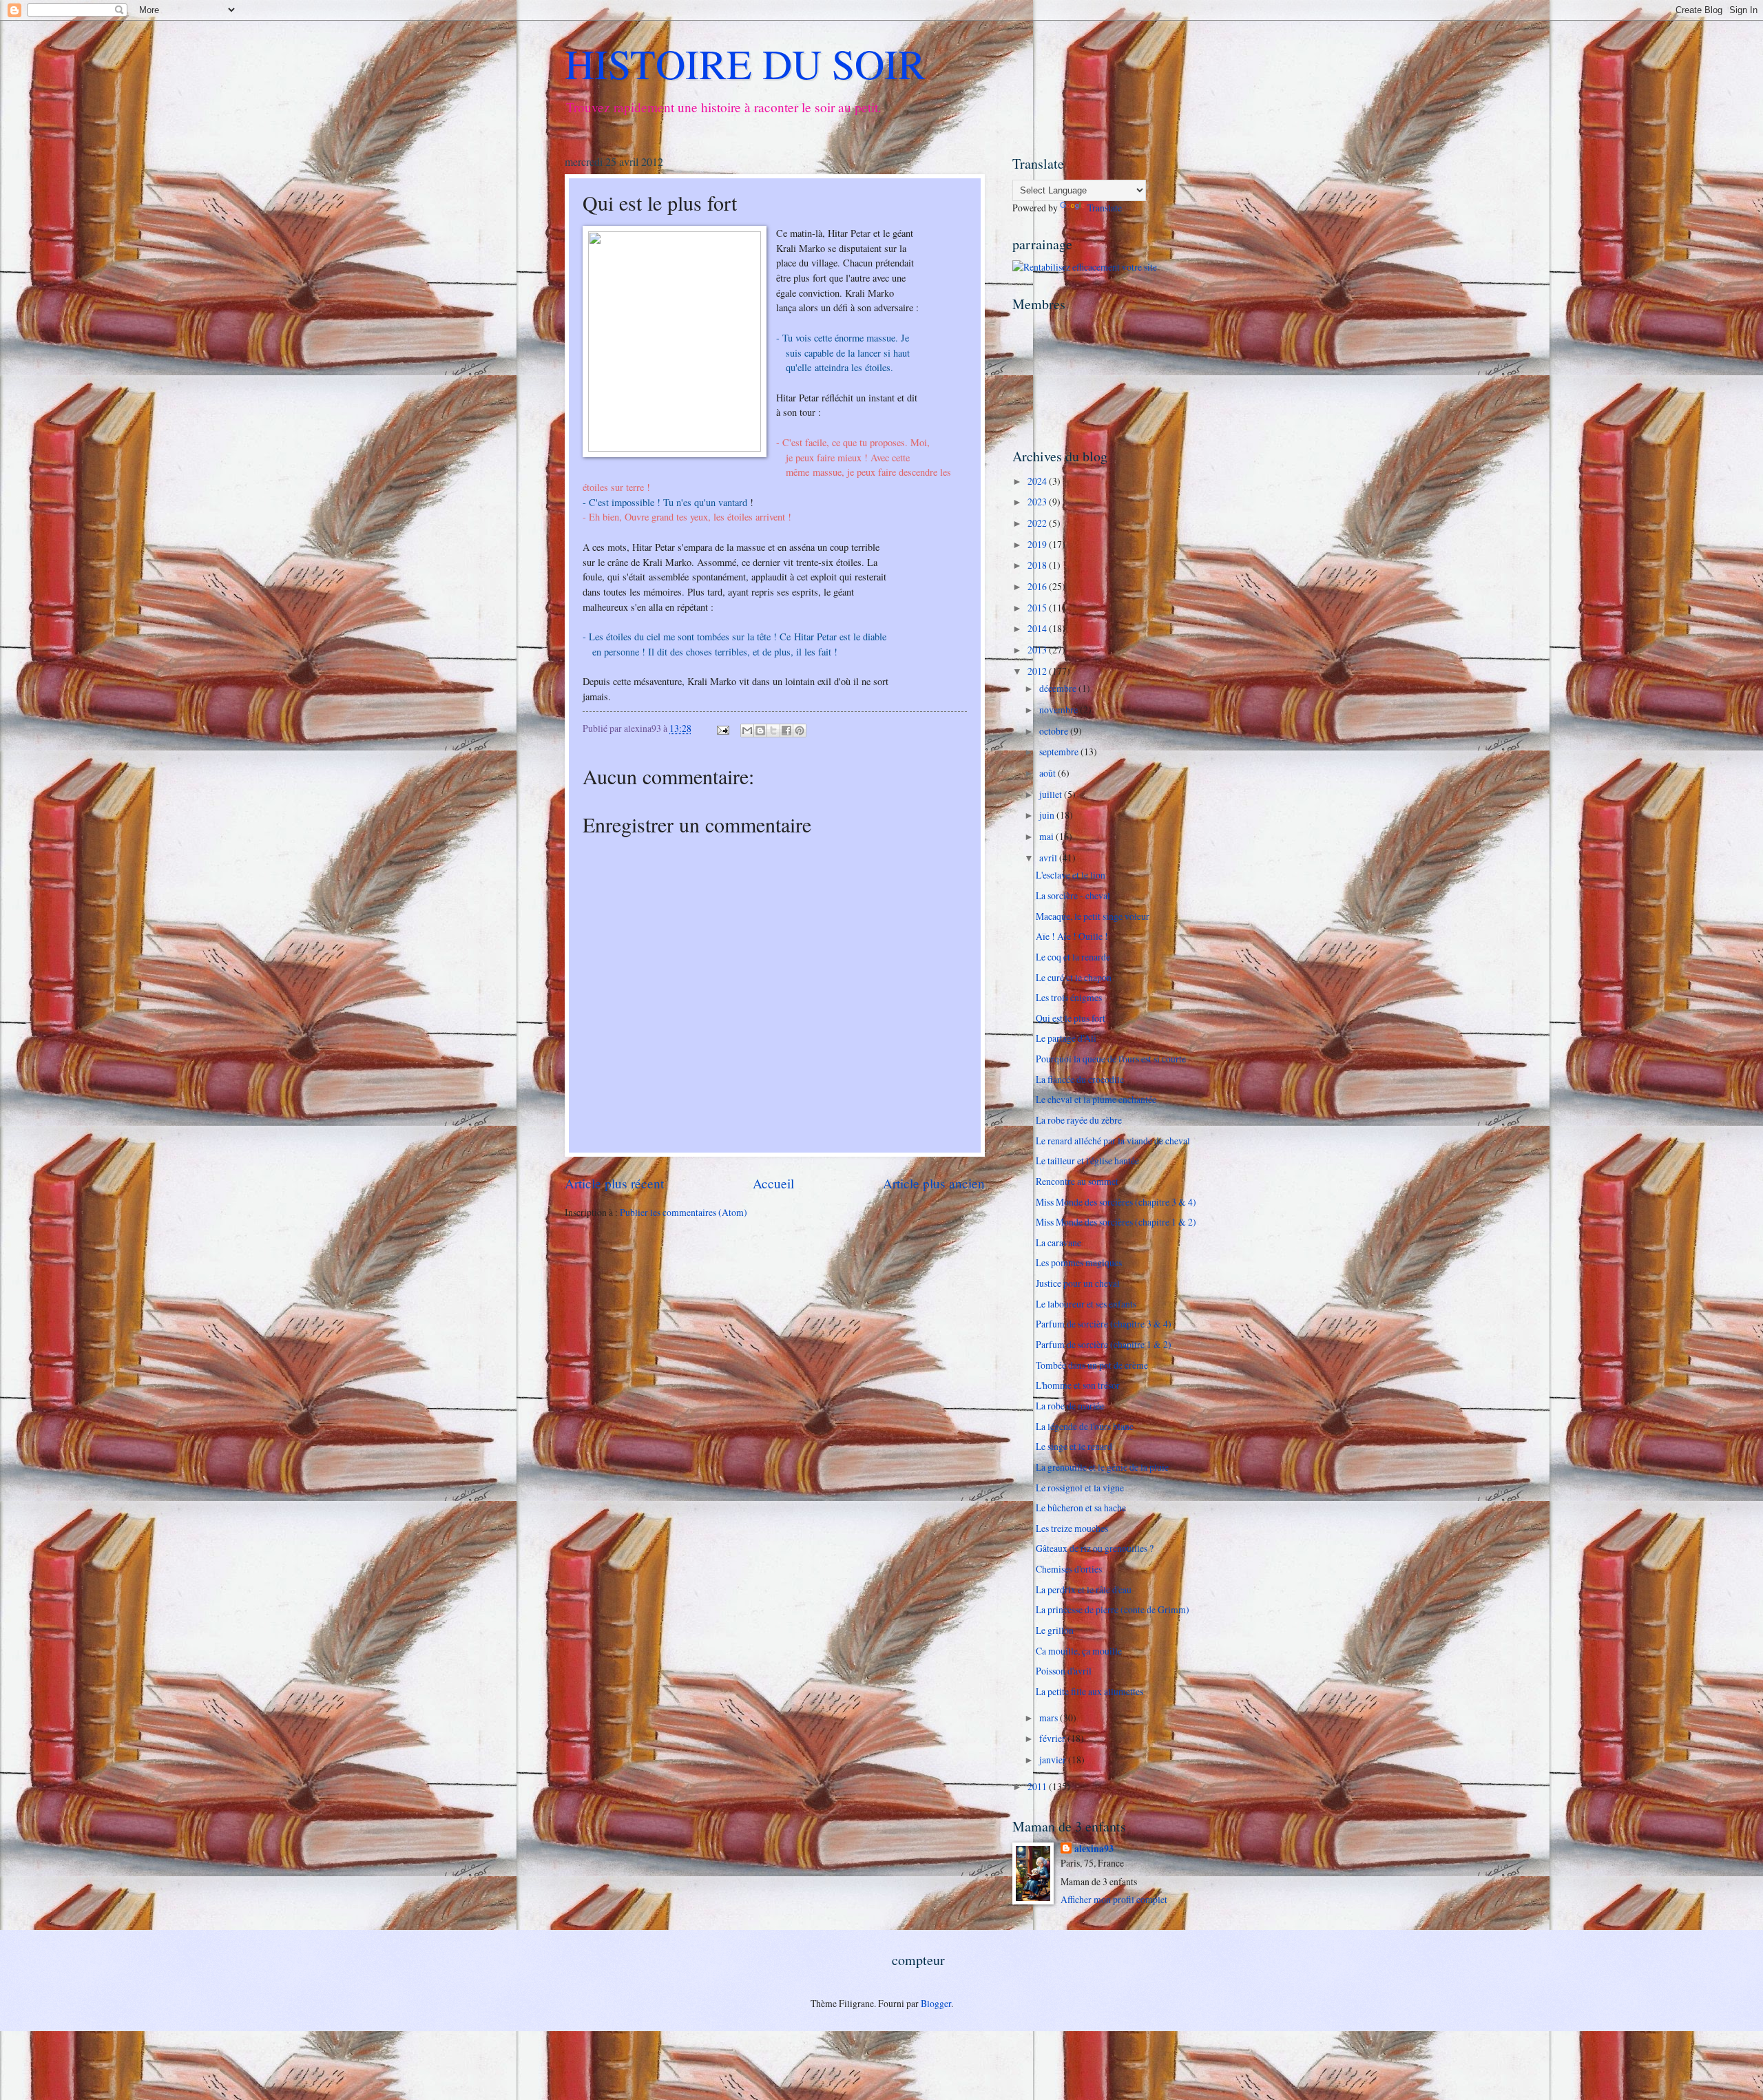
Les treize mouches (1072, 1528)
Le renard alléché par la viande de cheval (1113, 1141)
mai (1047, 836)
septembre (1060, 752)
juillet (1052, 794)
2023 (1038, 502)
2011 (1038, 1786)
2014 (1038, 628)
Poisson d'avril (1064, 1671)
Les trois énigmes (1069, 997)
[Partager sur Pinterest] (800, 731)
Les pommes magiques (1079, 1262)
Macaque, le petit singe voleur (1093, 916)
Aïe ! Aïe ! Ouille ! (1072, 936)
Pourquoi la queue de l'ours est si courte (1111, 1059)
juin (1048, 815)
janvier (1054, 1760)
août (1049, 773)
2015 (1038, 608)
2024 (1038, 481)
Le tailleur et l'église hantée (1087, 1161)
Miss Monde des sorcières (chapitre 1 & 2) (1116, 1222)
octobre (1055, 731)
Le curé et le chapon (1074, 977)
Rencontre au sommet (1077, 1181)
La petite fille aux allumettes (1089, 1691)
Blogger (936, 2003)
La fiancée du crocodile (1080, 1079)
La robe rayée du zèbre (1079, 1120)
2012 (1038, 671)
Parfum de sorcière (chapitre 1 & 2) (1104, 1344)
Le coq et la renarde (1073, 957)
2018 (1038, 565)
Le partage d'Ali (1066, 1038)
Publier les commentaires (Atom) (684, 1212)
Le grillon (1055, 1630)
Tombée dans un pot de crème (1092, 1365)
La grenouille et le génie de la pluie (1102, 1467)
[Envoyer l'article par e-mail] (722, 728)
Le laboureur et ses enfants (1086, 1304)
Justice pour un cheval (1078, 1283)
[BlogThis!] (760, 731)
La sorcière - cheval (1073, 895)
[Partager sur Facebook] (786, 731)
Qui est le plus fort (1071, 1018)
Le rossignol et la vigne (1080, 1488)
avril (1049, 858)
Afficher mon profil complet (1114, 1899)
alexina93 (1094, 1849)
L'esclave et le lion (1071, 875)
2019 (1038, 544)
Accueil (773, 1183)
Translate (1105, 208)
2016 (1038, 586)
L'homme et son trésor (1078, 1385)
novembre (1060, 710)
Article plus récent (614, 1183)
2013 (1038, 650)
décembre (1059, 688)
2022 (1038, 523)
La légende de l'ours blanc (1085, 1426)
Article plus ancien (934, 1183)
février (1053, 1738)
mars (1050, 1718)
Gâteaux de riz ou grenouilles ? (1095, 1548)
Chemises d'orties (1069, 1569)
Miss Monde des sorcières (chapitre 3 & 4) (1116, 1202)
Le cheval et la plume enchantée (1096, 1099)
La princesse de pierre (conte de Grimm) (1113, 1609)
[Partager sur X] (773, 731)
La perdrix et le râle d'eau (1084, 1589)
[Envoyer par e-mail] (747, 731)
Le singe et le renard (1074, 1446)
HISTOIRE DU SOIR (745, 63)
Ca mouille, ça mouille (1079, 1651)
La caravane (1058, 1242)
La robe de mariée (1070, 1406)
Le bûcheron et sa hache (1081, 1508)
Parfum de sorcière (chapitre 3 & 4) (1104, 1324)
